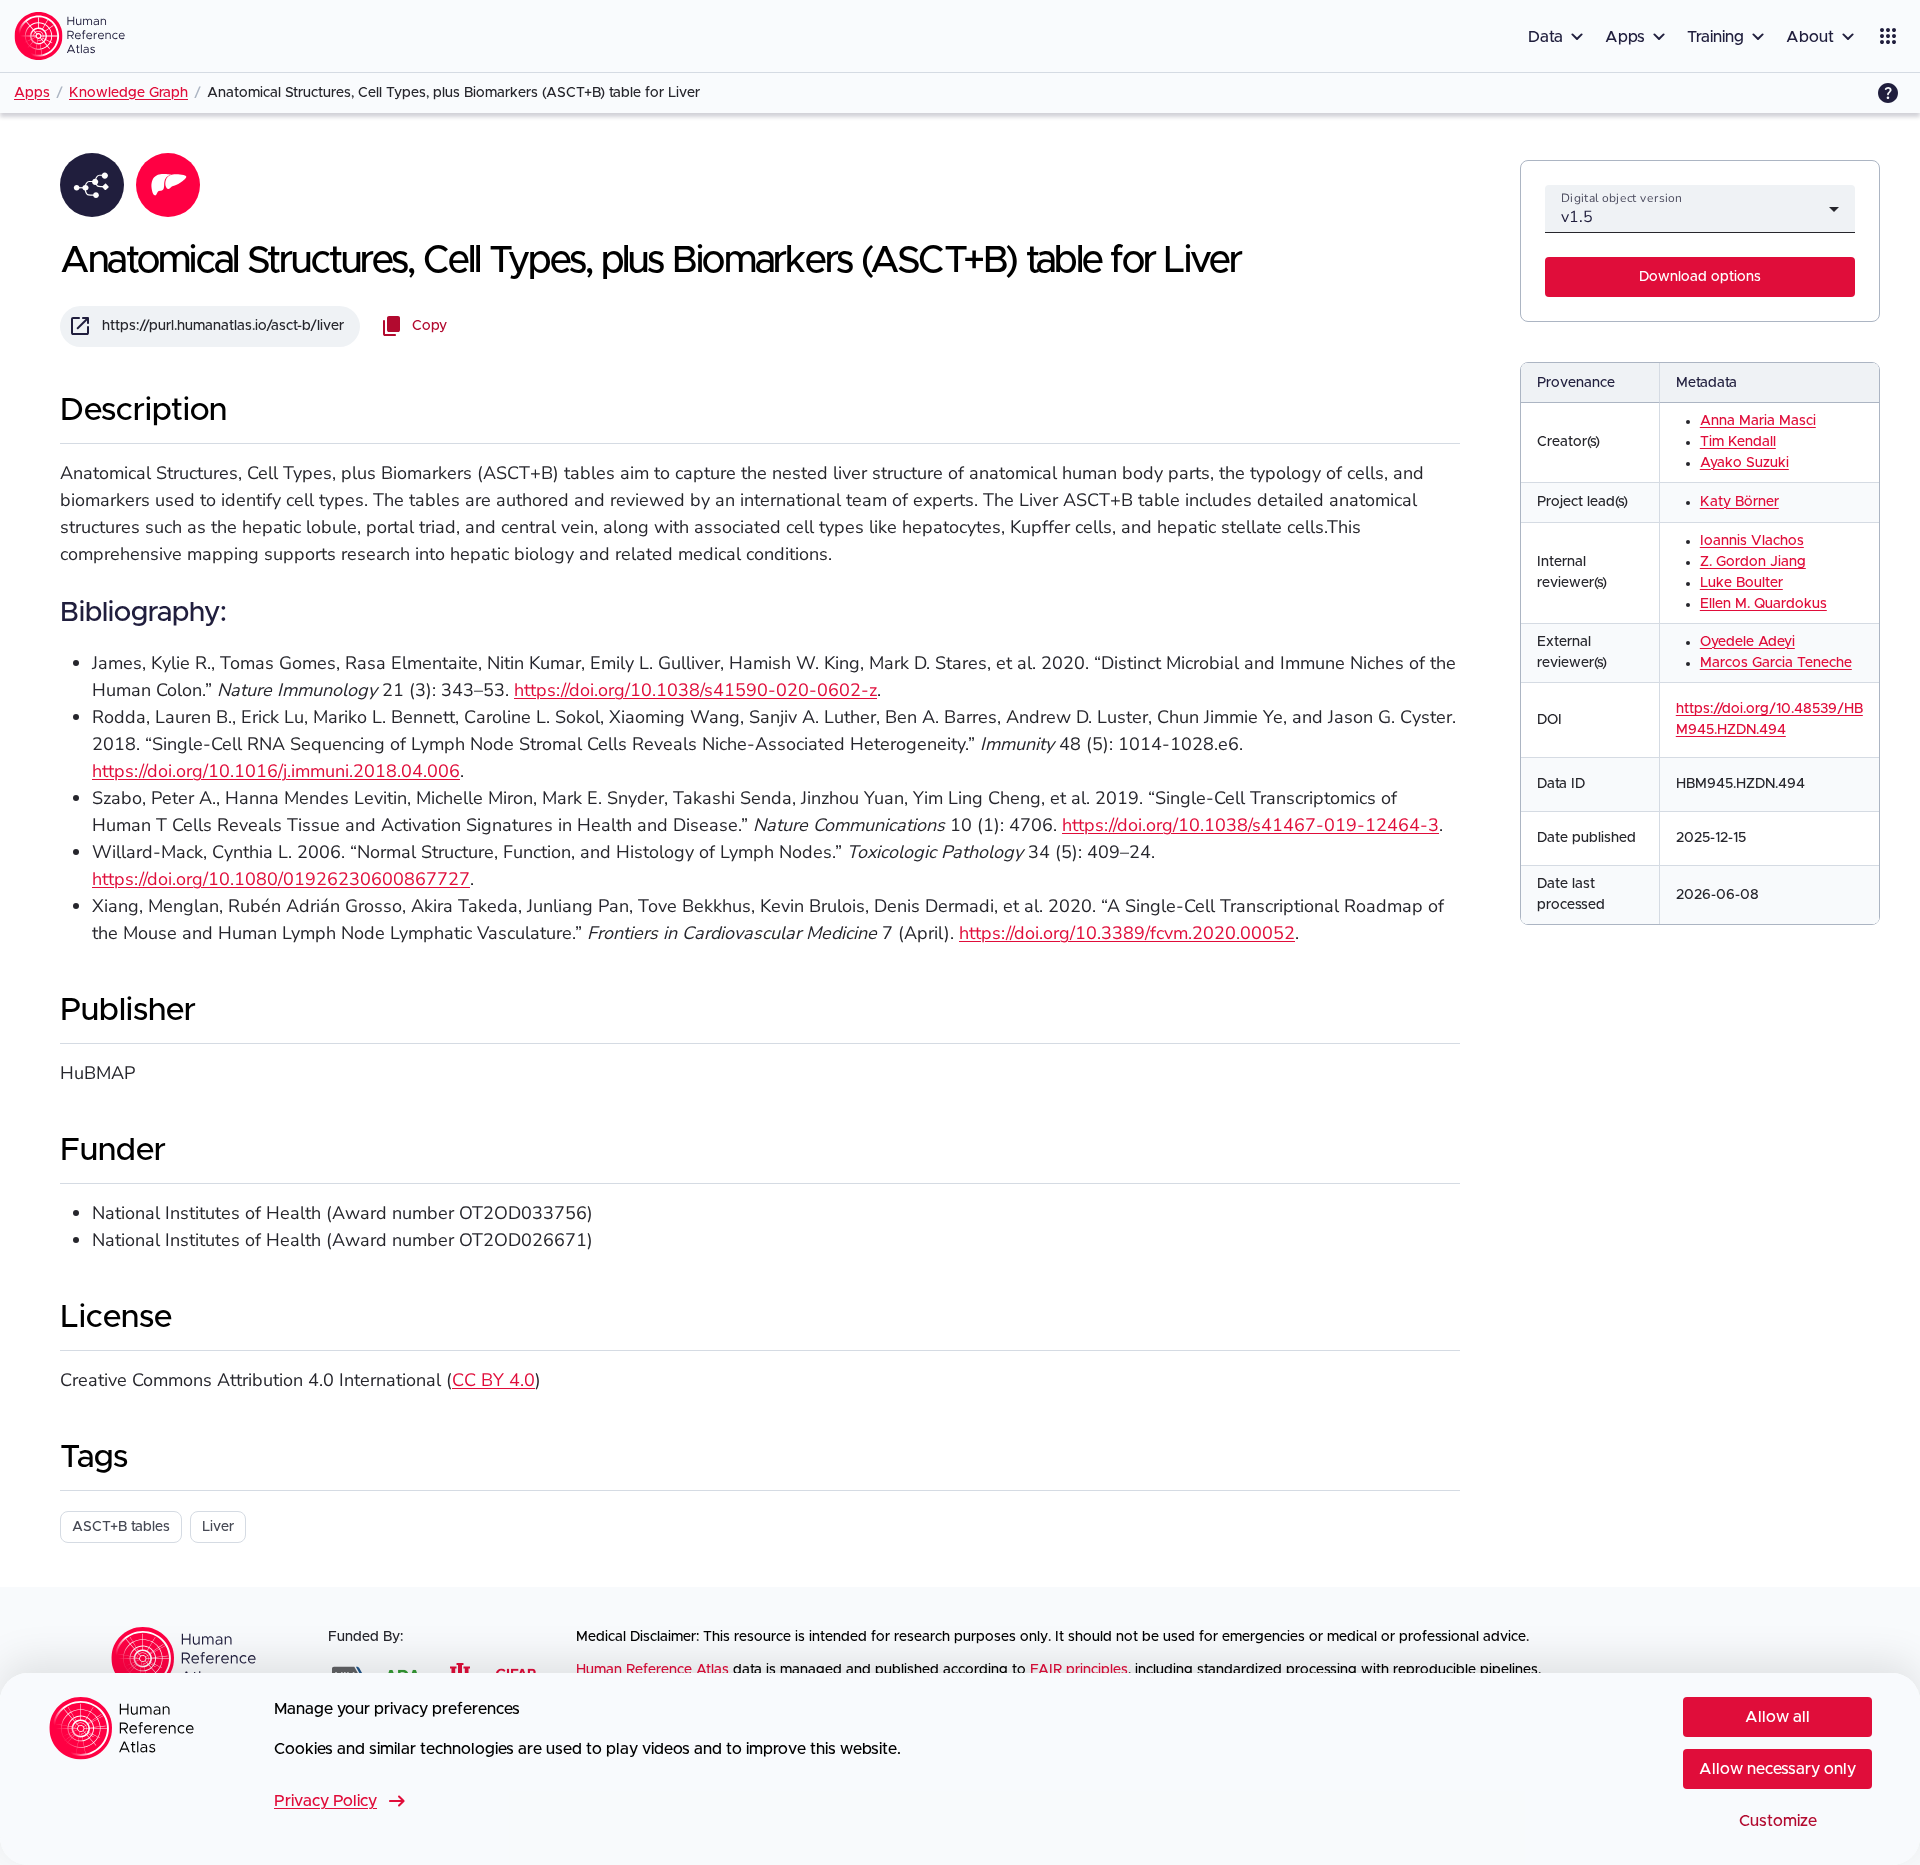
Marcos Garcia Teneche (1776, 663)
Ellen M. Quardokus (1763, 604)
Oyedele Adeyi (1747, 642)
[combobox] (1700, 217)
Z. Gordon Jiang (1753, 562)
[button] (1558, 36)
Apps (32, 93)
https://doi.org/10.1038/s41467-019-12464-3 (1250, 825)
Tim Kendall (1738, 442)
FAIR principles (1079, 1670)
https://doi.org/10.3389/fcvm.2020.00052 (1127, 933)
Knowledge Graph (128, 93)
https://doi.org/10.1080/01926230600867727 (281, 879)
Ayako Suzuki (1744, 463)
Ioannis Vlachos (1752, 541)
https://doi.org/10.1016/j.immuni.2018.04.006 (276, 771)
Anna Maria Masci (1758, 421)
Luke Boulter (1741, 583)
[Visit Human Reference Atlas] (70, 36)
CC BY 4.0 (493, 1380)
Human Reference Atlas (652, 1670)
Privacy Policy (341, 1801)
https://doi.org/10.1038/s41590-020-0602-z (695, 690)
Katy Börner (1739, 502)
